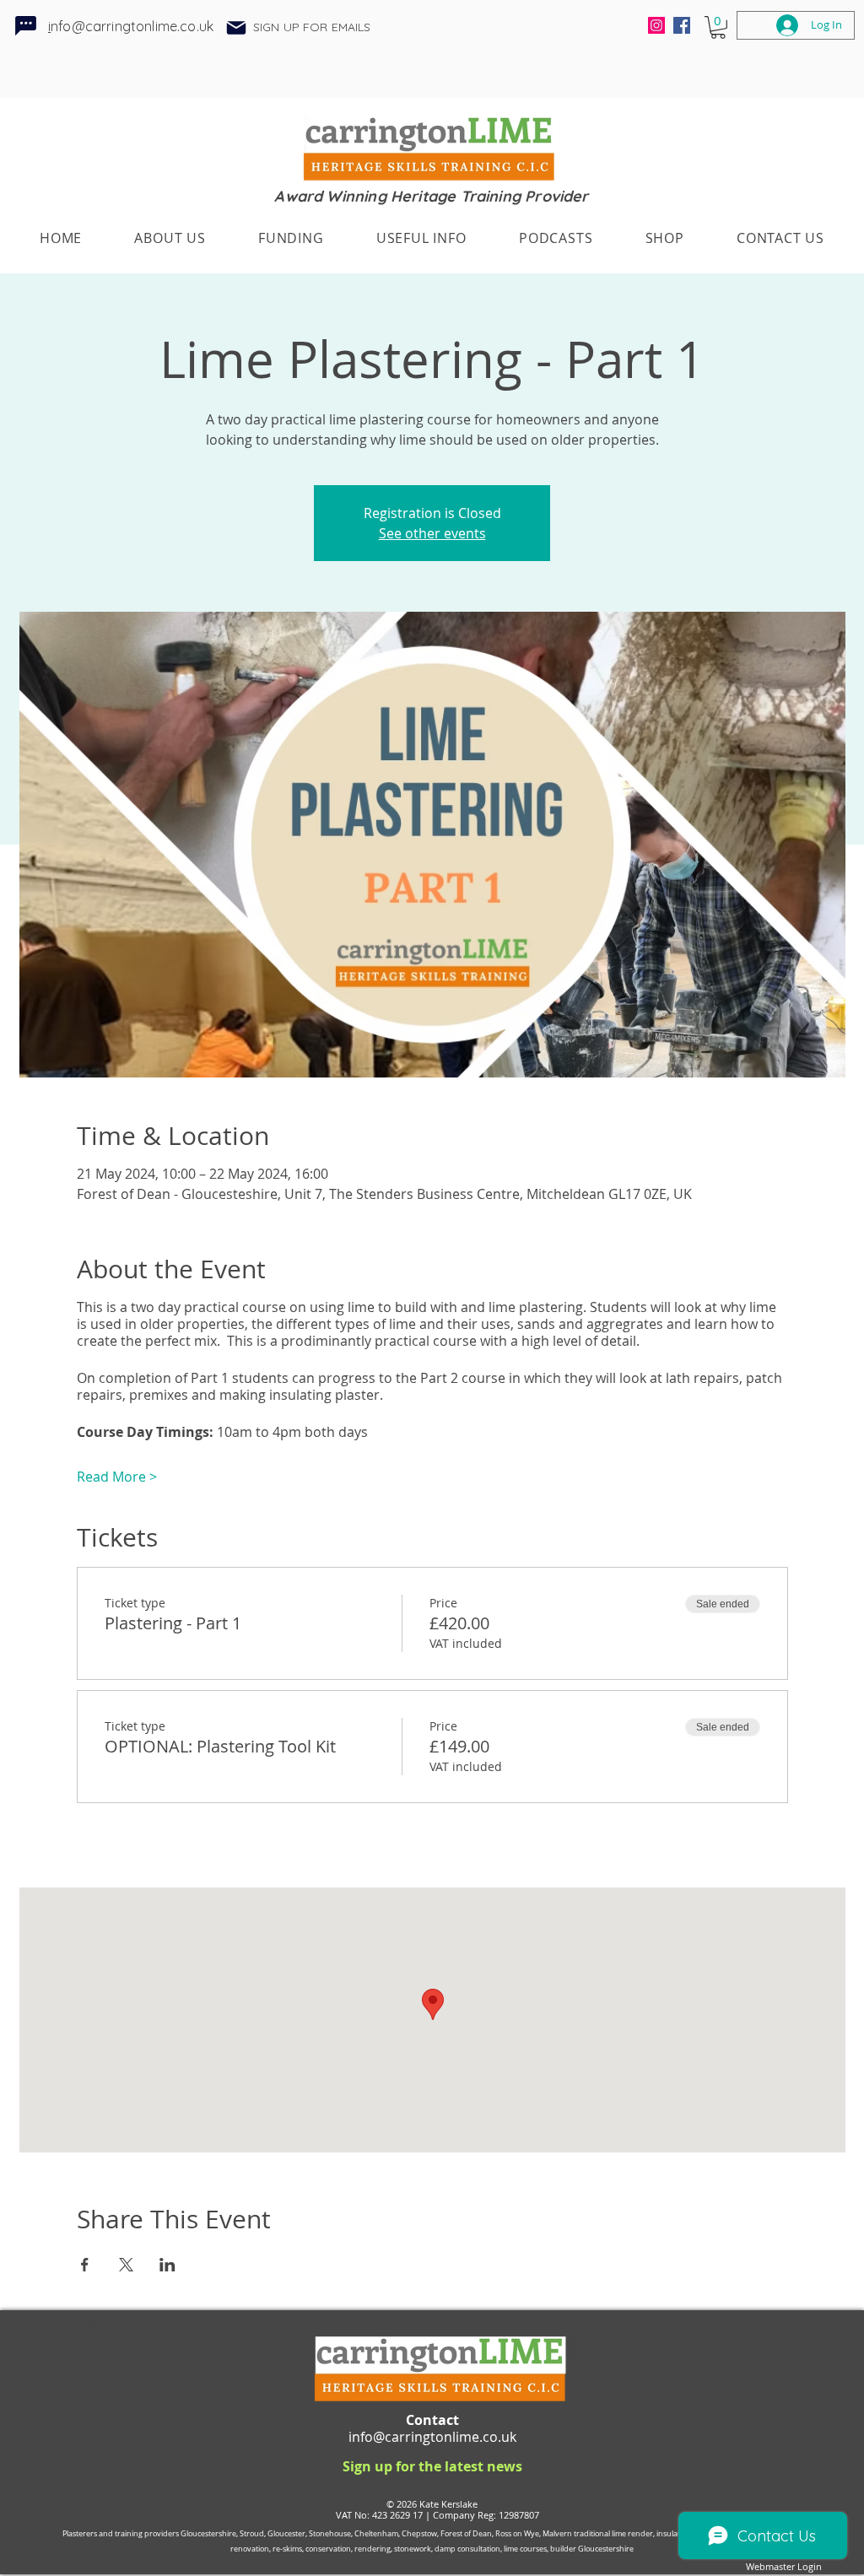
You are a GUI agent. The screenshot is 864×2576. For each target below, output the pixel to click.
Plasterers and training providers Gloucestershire (149, 2534)
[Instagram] (656, 25)
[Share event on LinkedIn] (167, 2265)
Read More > (117, 1477)
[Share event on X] (126, 2265)
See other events (432, 533)
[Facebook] (682, 25)
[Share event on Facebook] (85, 2265)
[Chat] (26, 25)
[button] (236, 28)
